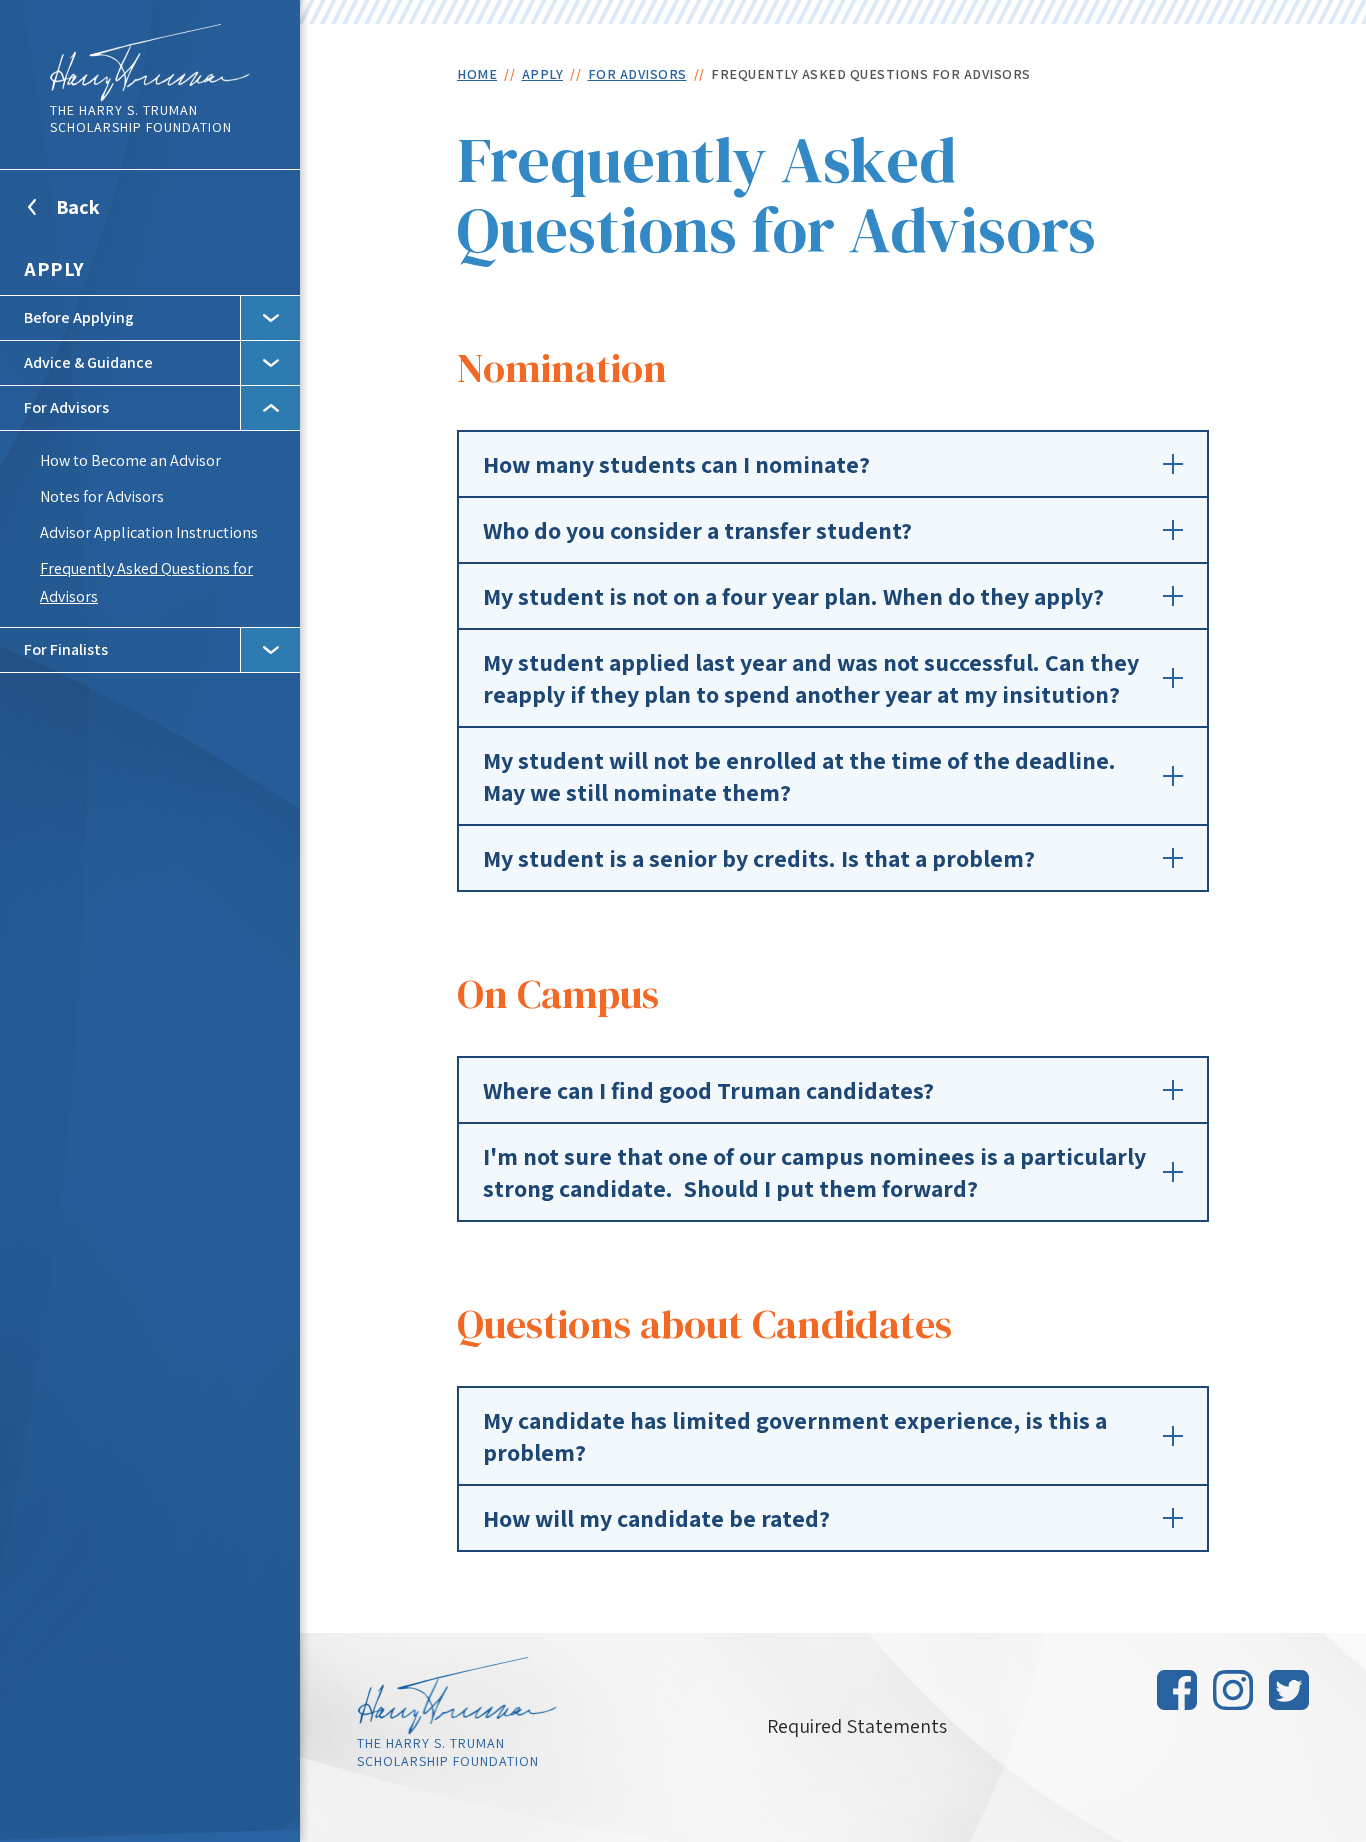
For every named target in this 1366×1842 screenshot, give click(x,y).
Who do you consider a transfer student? (697, 530)
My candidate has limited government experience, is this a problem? (795, 1436)
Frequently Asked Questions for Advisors (146, 582)
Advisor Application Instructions (149, 532)
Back (102, 219)
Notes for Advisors (102, 496)
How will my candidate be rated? (656, 1518)
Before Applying (79, 317)
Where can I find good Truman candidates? (708, 1090)
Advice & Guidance (88, 362)
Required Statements (857, 1726)
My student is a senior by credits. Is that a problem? (759, 858)
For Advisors (66, 407)
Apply (54, 269)
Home (477, 74)
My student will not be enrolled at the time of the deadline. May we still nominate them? (799, 776)
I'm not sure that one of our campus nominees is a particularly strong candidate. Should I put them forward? (814, 1172)
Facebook (1177, 1690)
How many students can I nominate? (676, 464)
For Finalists (66, 649)
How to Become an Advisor (130, 460)
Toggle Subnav (270, 318)
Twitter (1289, 1690)
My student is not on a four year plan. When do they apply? (793, 596)
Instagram (1233, 1690)
